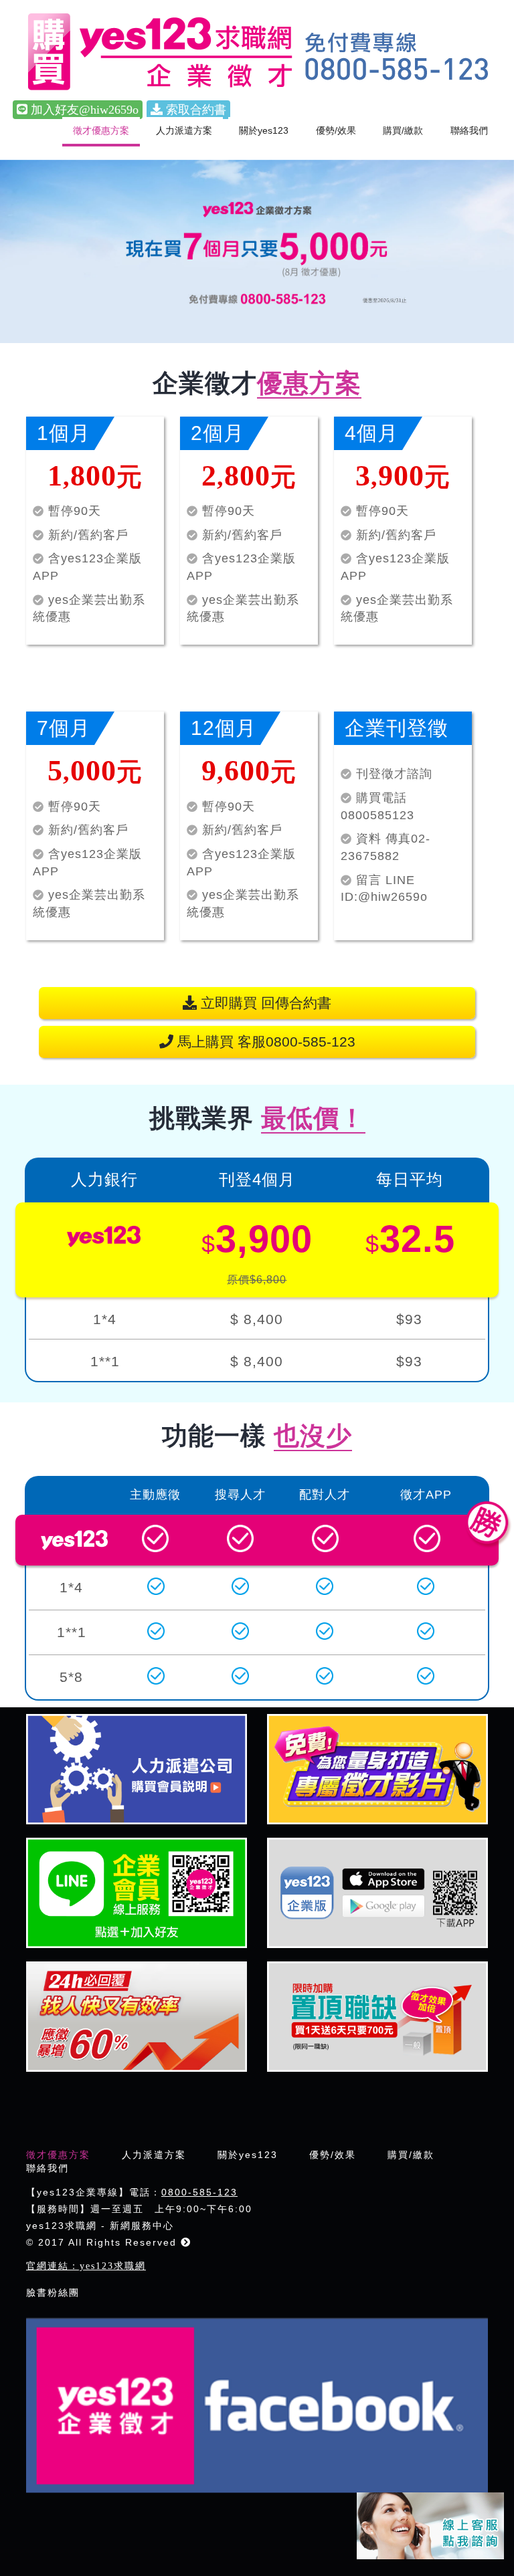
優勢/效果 (336, 130)
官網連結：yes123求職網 (86, 2266)
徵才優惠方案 (101, 130)
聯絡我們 (469, 130)
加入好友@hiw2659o (83, 110)
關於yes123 (264, 130)
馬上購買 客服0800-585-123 (264, 1042)
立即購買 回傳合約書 (264, 1003)
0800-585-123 (199, 2192)
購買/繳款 (403, 130)
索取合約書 (194, 110)
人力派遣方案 (184, 130)
